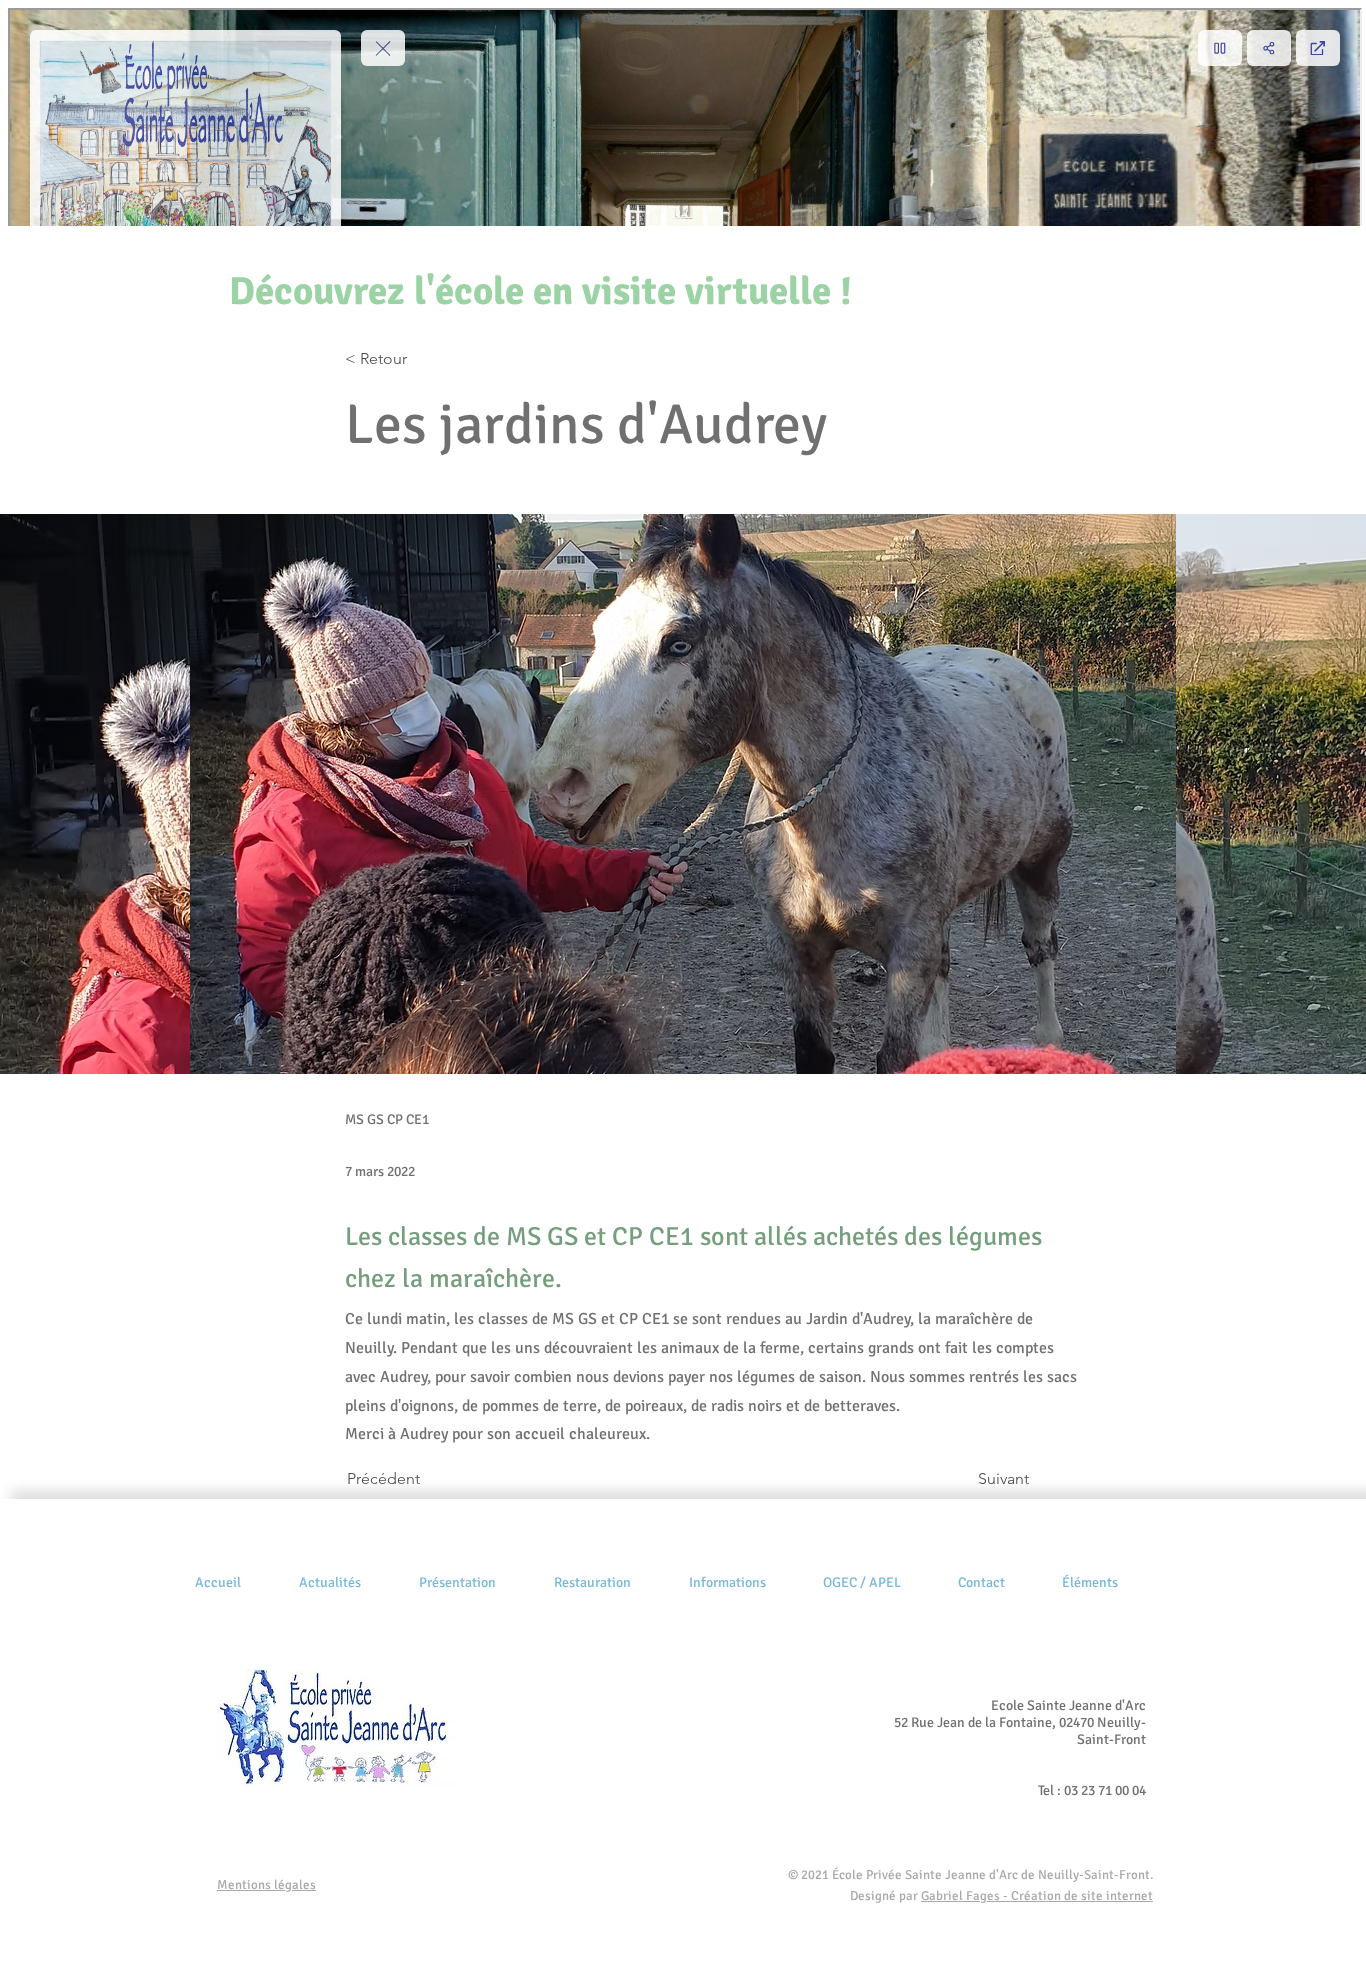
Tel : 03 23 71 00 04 (1092, 1790)
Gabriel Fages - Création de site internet (1037, 1896)
